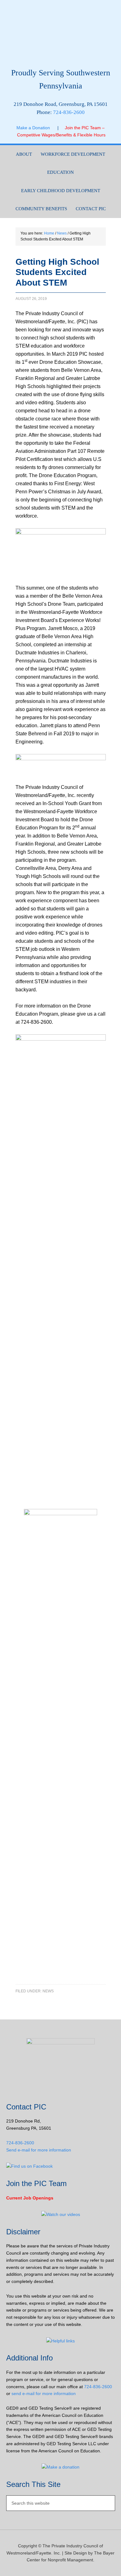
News (48, 1991)
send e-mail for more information (44, 2393)
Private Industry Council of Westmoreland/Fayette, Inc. (61, 36)
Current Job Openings (30, 2198)
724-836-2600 (69, 112)
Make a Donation (37, 128)
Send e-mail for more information (39, 2150)
